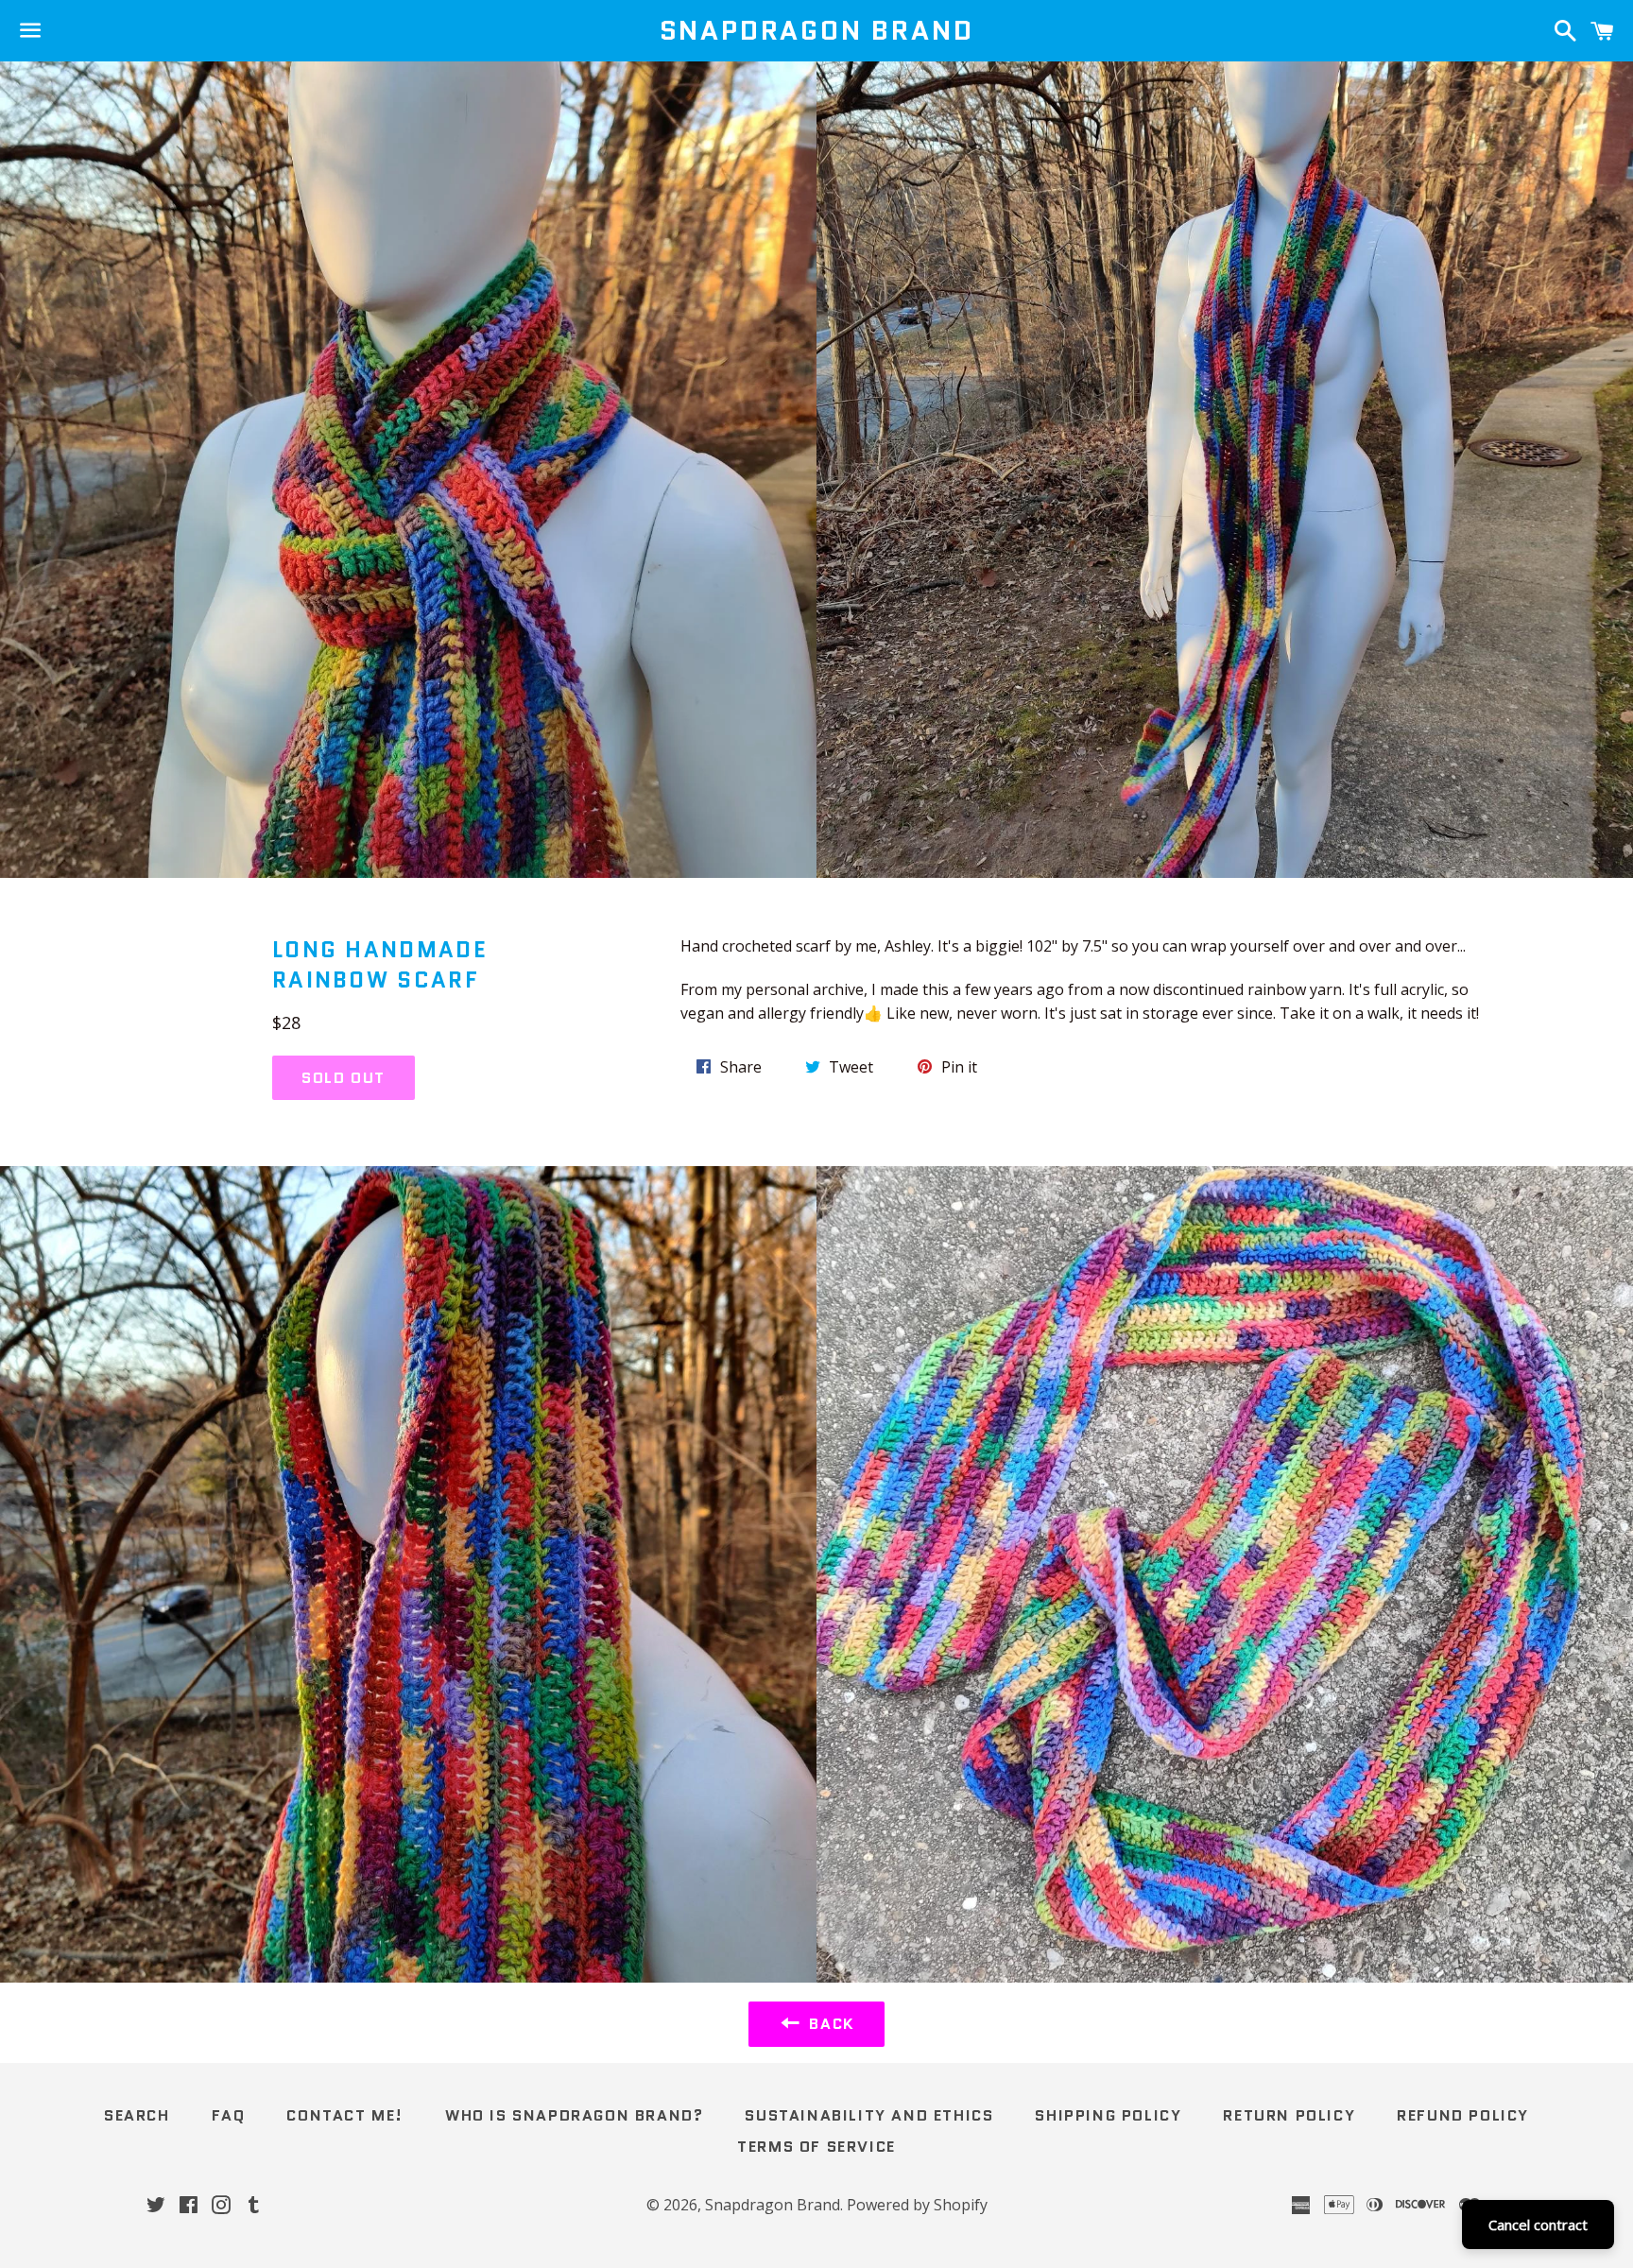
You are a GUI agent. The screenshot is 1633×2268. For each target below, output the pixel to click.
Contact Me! (345, 2115)
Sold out (344, 1078)
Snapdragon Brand (817, 31)
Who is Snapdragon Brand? (574, 2115)
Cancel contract (1538, 2225)
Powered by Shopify (917, 2205)
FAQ (229, 2115)
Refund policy (1463, 2115)
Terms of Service (816, 2147)
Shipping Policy (1108, 2115)
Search (137, 2115)
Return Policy (1289, 2115)
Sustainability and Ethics (869, 2115)
